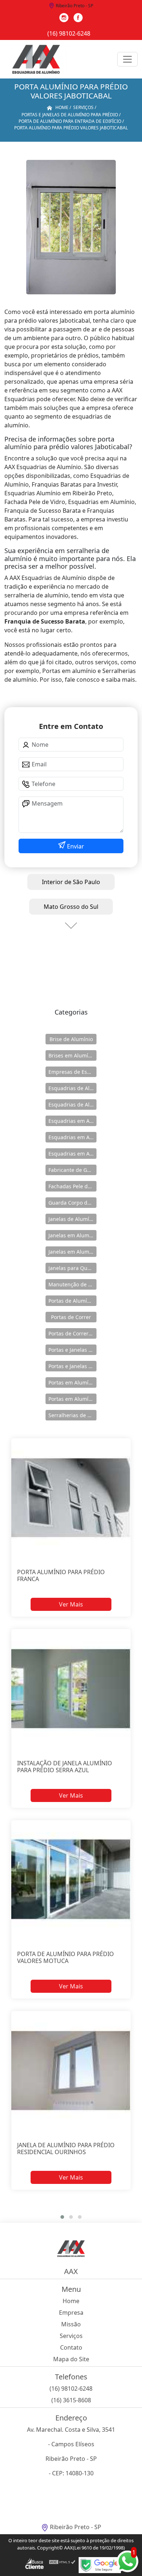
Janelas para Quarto (72, 1268)
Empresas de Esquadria (72, 1072)
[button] (62, 2217)
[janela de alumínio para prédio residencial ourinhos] (71, 2070)
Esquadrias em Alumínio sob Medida (72, 1154)
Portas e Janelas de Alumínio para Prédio (72, 1366)
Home (71, 2301)
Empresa (71, 2313)
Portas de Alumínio (72, 1301)
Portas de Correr (71, 1317)
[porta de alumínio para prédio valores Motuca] (71, 1880)
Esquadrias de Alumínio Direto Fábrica (72, 1104)
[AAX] (36, 59)
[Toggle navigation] (127, 59)
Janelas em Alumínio (72, 1235)
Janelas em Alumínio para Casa (72, 1252)
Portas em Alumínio (72, 1382)
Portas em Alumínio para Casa (72, 1399)
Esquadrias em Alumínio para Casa (72, 1137)
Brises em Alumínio (72, 1055)
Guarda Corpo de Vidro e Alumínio (72, 1203)
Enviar (75, 846)
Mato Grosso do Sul (71, 907)
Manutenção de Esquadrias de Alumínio (72, 1284)
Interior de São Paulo (71, 882)
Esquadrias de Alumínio (72, 1088)
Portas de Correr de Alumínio (72, 1333)
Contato (71, 2347)
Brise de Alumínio (71, 1039)
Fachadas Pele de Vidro (72, 1186)
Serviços (71, 2336)
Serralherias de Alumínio (72, 1415)
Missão (71, 2324)
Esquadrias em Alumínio (72, 1121)
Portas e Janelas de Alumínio (72, 1350)
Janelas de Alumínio (72, 1219)
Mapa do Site (71, 2359)
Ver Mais (71, 1604)
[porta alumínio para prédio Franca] (71, 1498)
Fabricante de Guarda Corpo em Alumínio (72, 1170)
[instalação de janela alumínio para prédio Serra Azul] (71, 1688)
